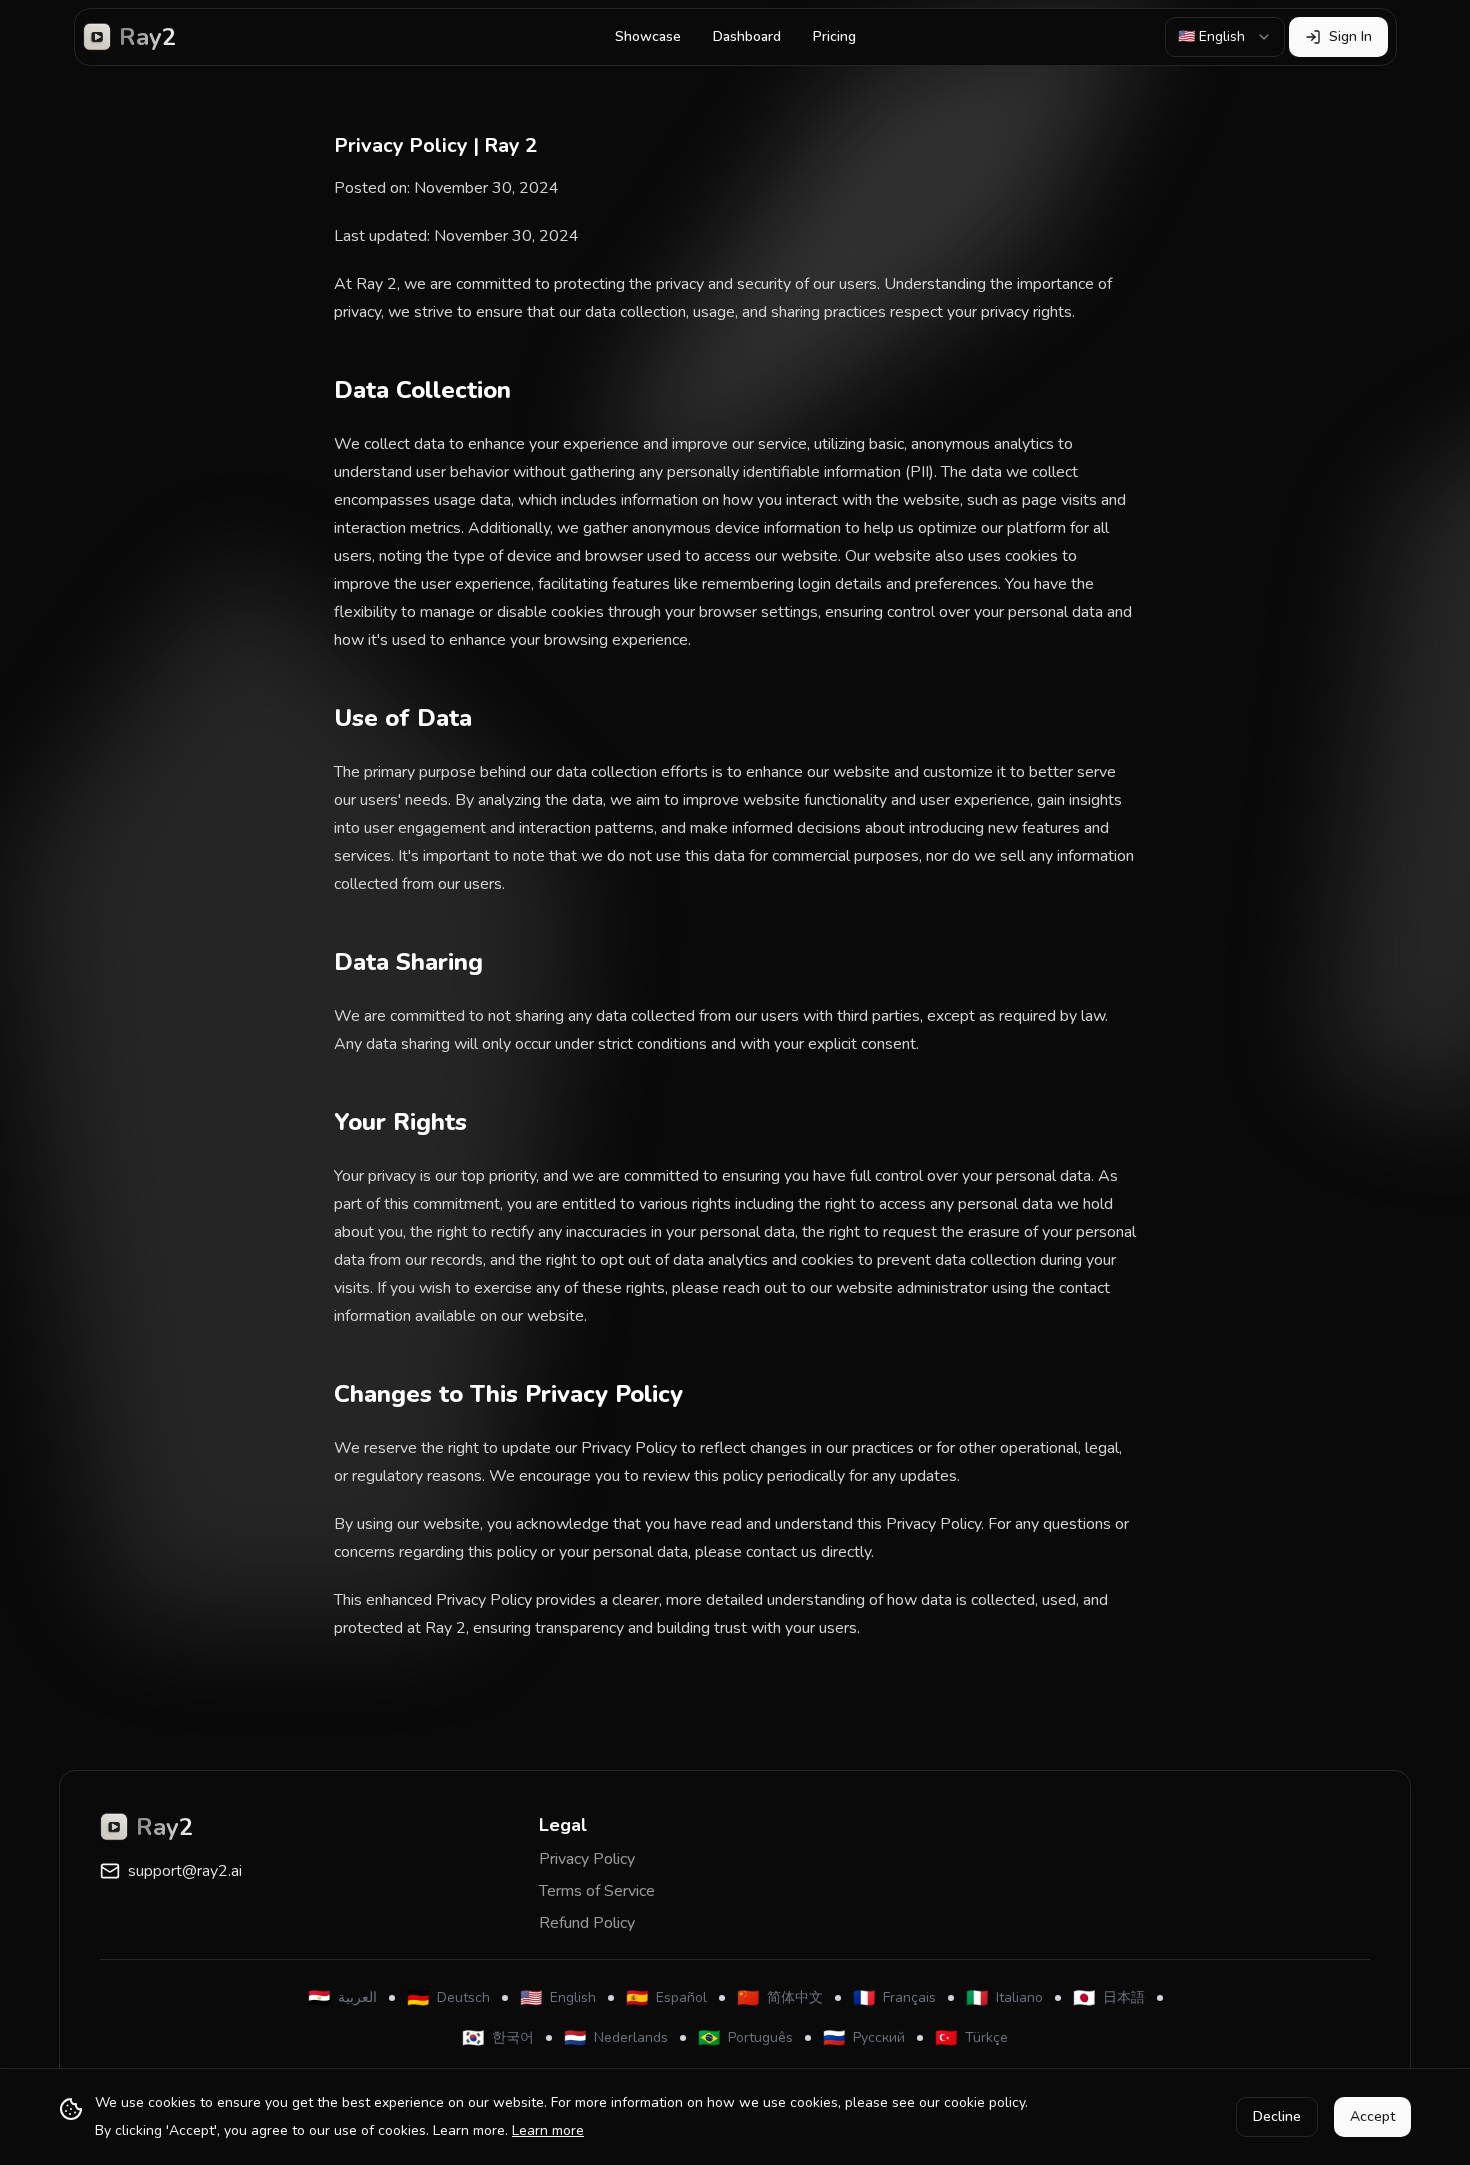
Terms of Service (597, 1891)
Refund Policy (587, 1923)
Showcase (648, 36)
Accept (1372, 2116)
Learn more (548, 2130)
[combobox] (1225, 37)
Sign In (1350, 36)
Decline (1277, 2116)
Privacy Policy (587, 1859)
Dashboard (747, 36)
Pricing (834, 36)
